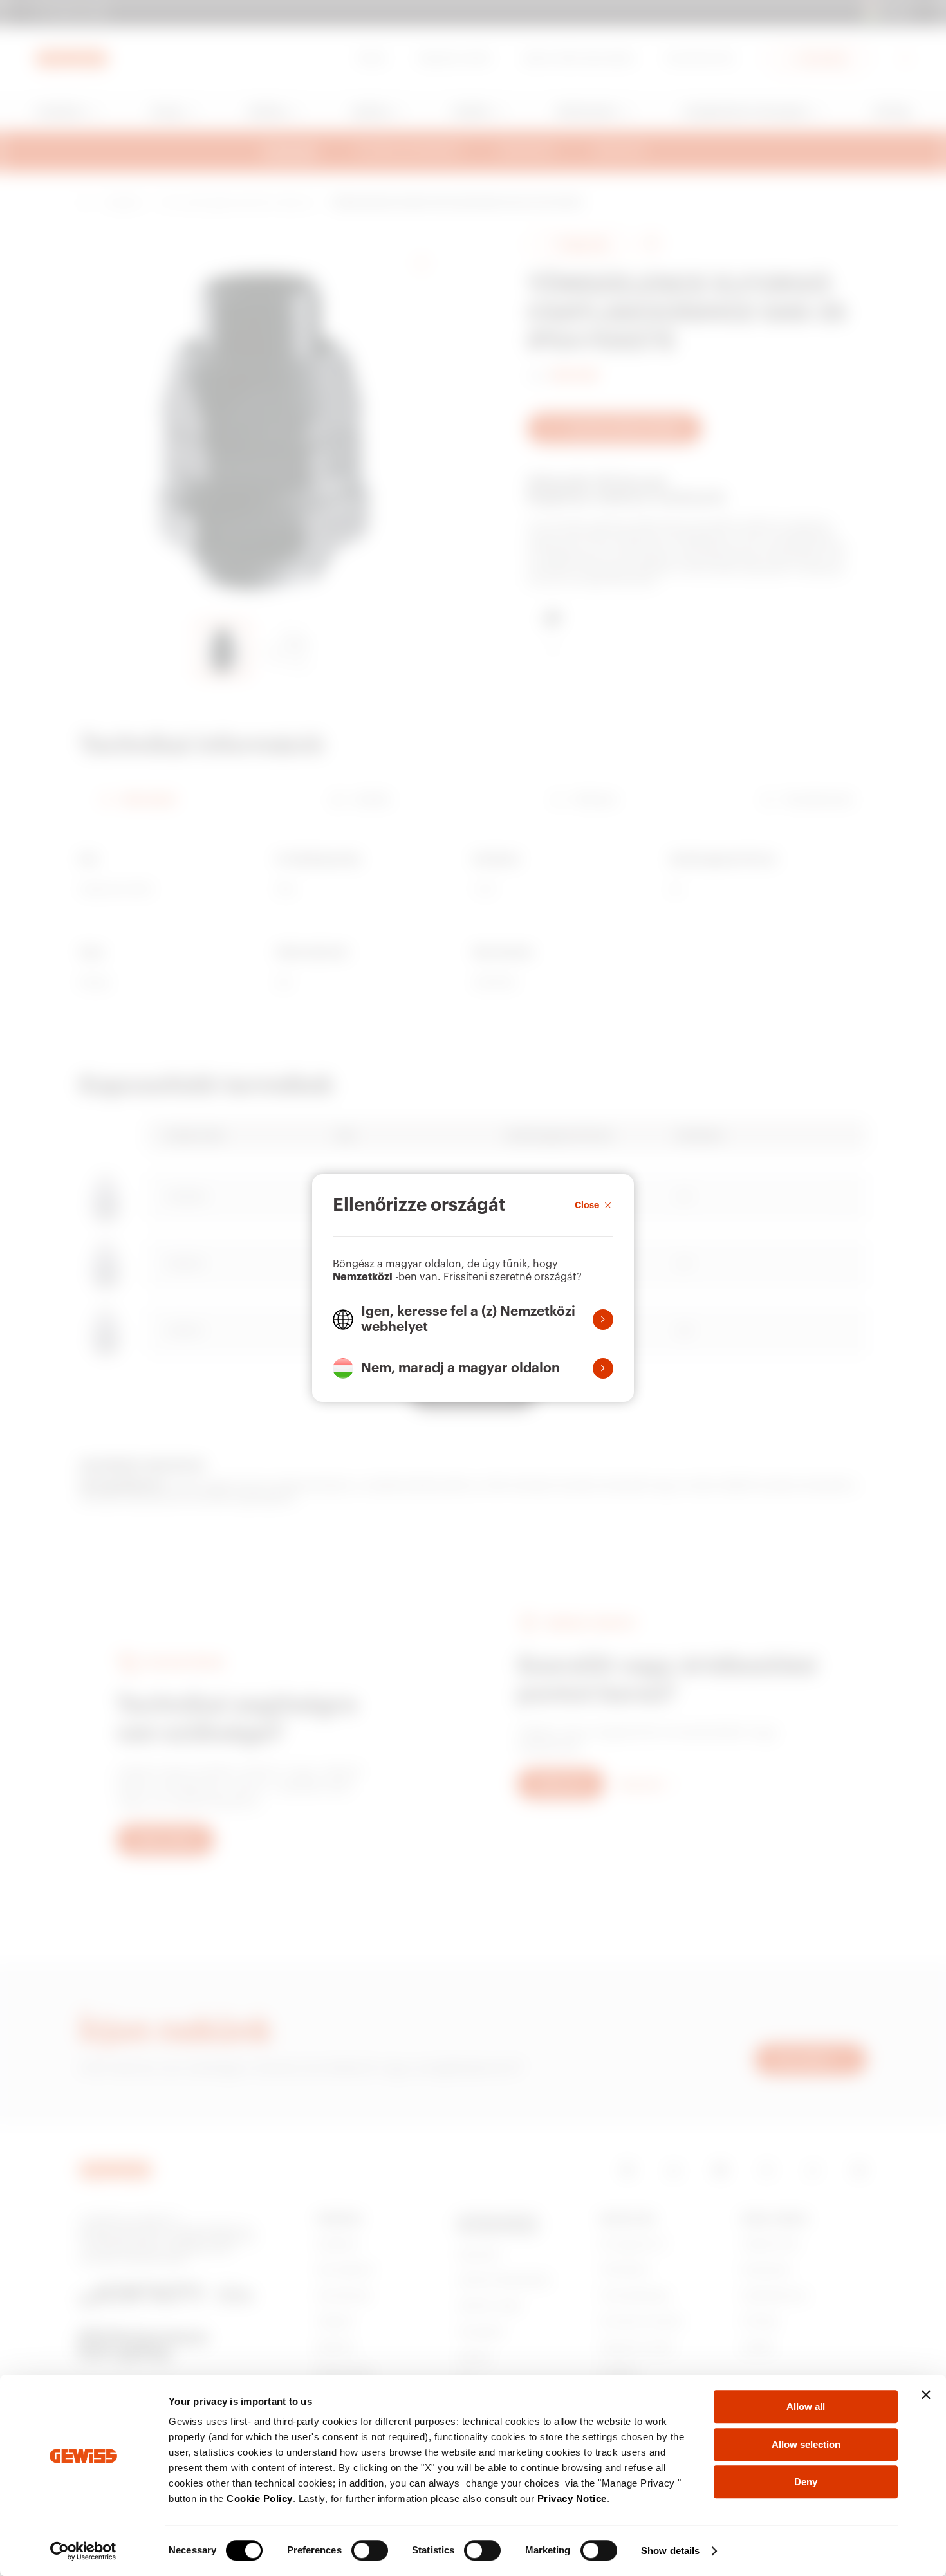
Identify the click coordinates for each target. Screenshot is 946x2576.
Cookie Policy (260, 2498)
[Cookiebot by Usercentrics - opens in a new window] (83, 2551)
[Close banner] (926, 2395)
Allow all (806, 2406)
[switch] (370, 2550)
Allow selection (806, 2444)
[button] (473, 1320)
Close (587, 1205)
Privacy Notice (572, 2498)
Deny (806, 2482)
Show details (670, 2551)
